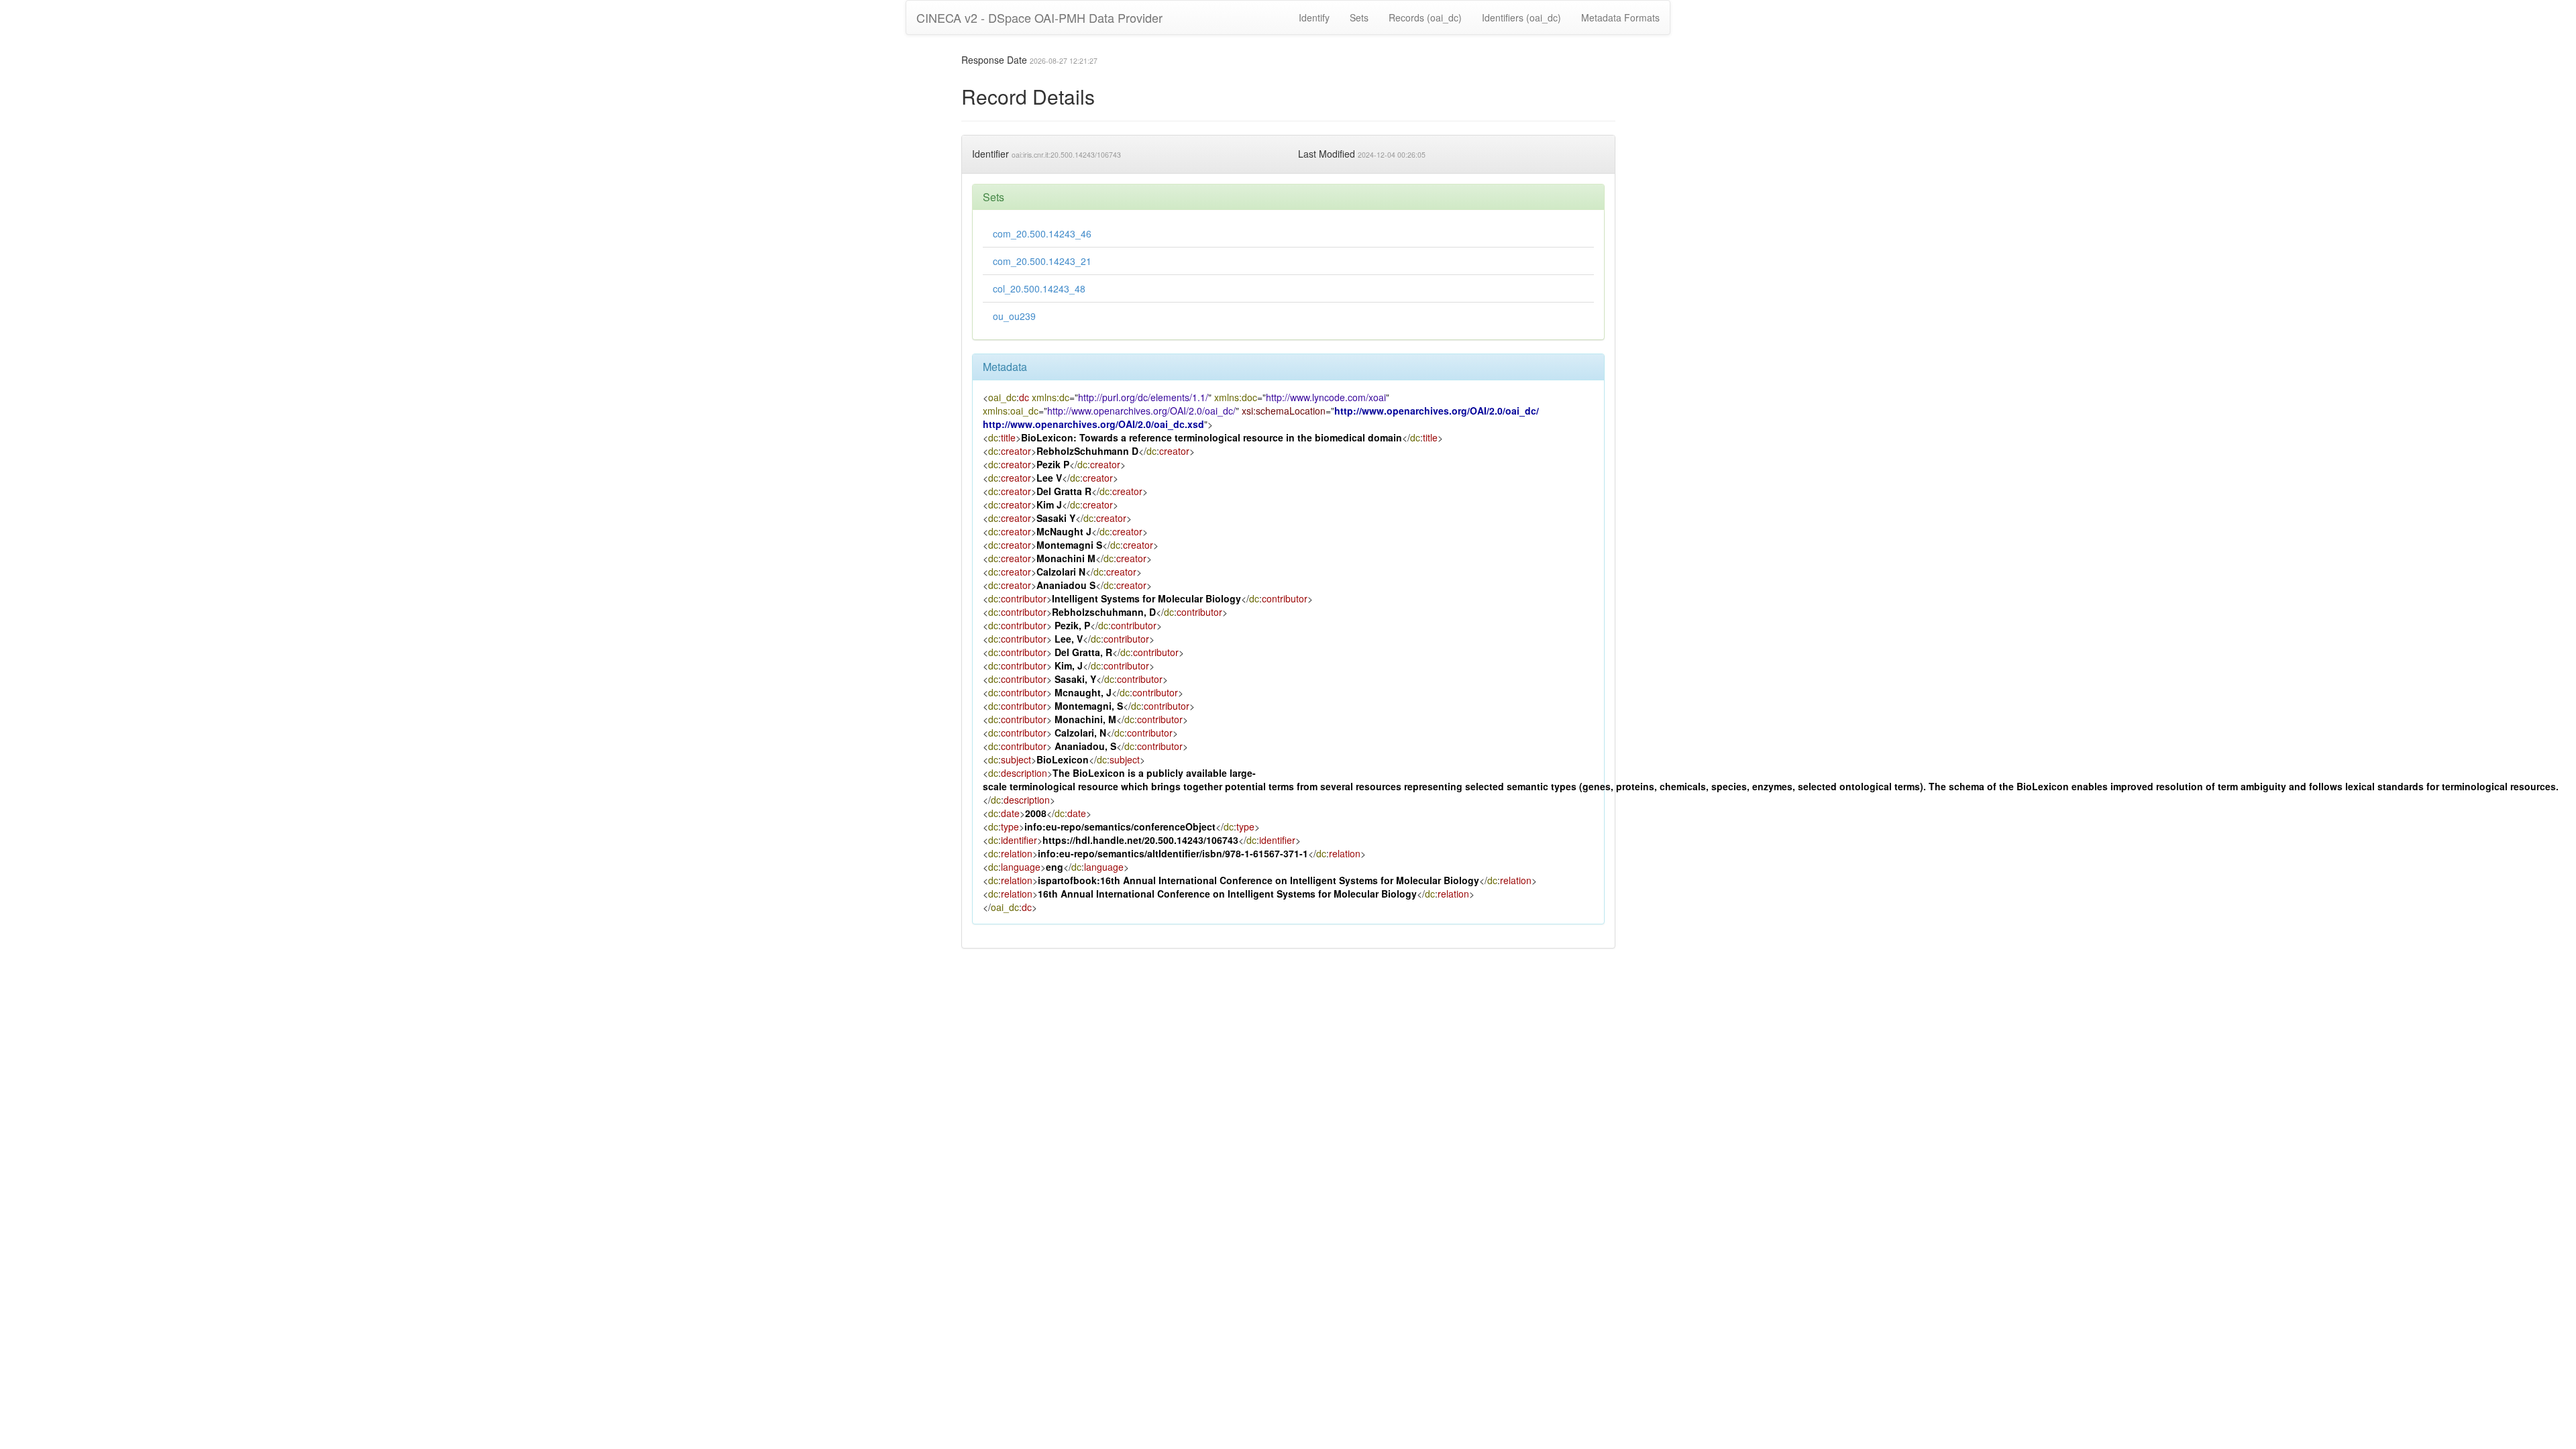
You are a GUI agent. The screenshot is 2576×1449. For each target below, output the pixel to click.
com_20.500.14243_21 (1042, 261)
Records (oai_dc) (1425, 17)
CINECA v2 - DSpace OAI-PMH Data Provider (1039, 17)
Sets (1359, 17)
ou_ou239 (1014, 316)
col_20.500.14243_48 (1039, 288)
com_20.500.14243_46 (1042, 233)
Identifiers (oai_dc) (1521, 17)
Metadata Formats (1620, 17)
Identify (1314, 17)
